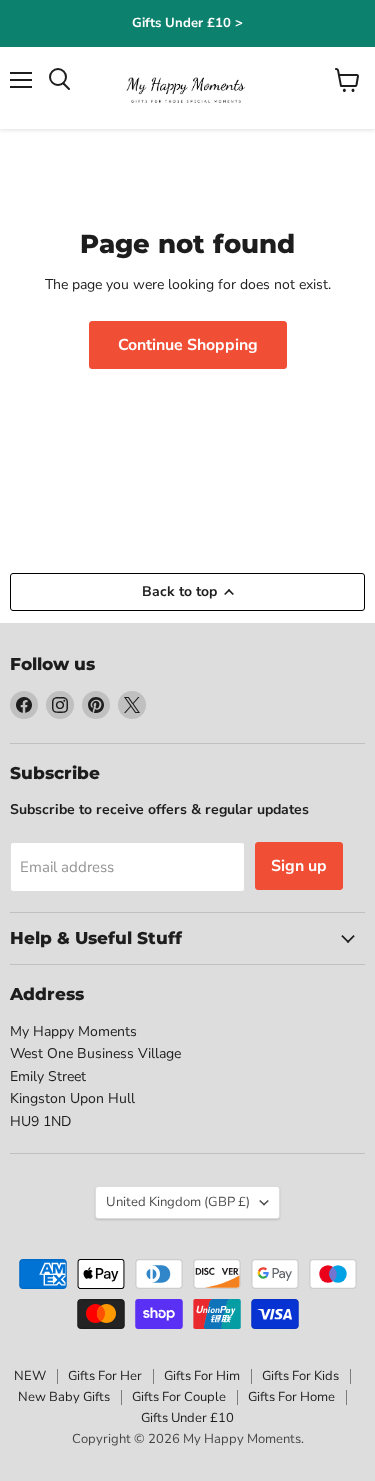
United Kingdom (178, 1202)
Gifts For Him (202, 1376)
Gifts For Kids (300, 1376)
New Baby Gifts (64, 1397)
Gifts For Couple (179, 1397)
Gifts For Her (105, 1376)
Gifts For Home (291, 1397)
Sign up (299, 866)
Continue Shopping (188, 345)
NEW (30, 1376)
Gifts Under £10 (187, 1418)
